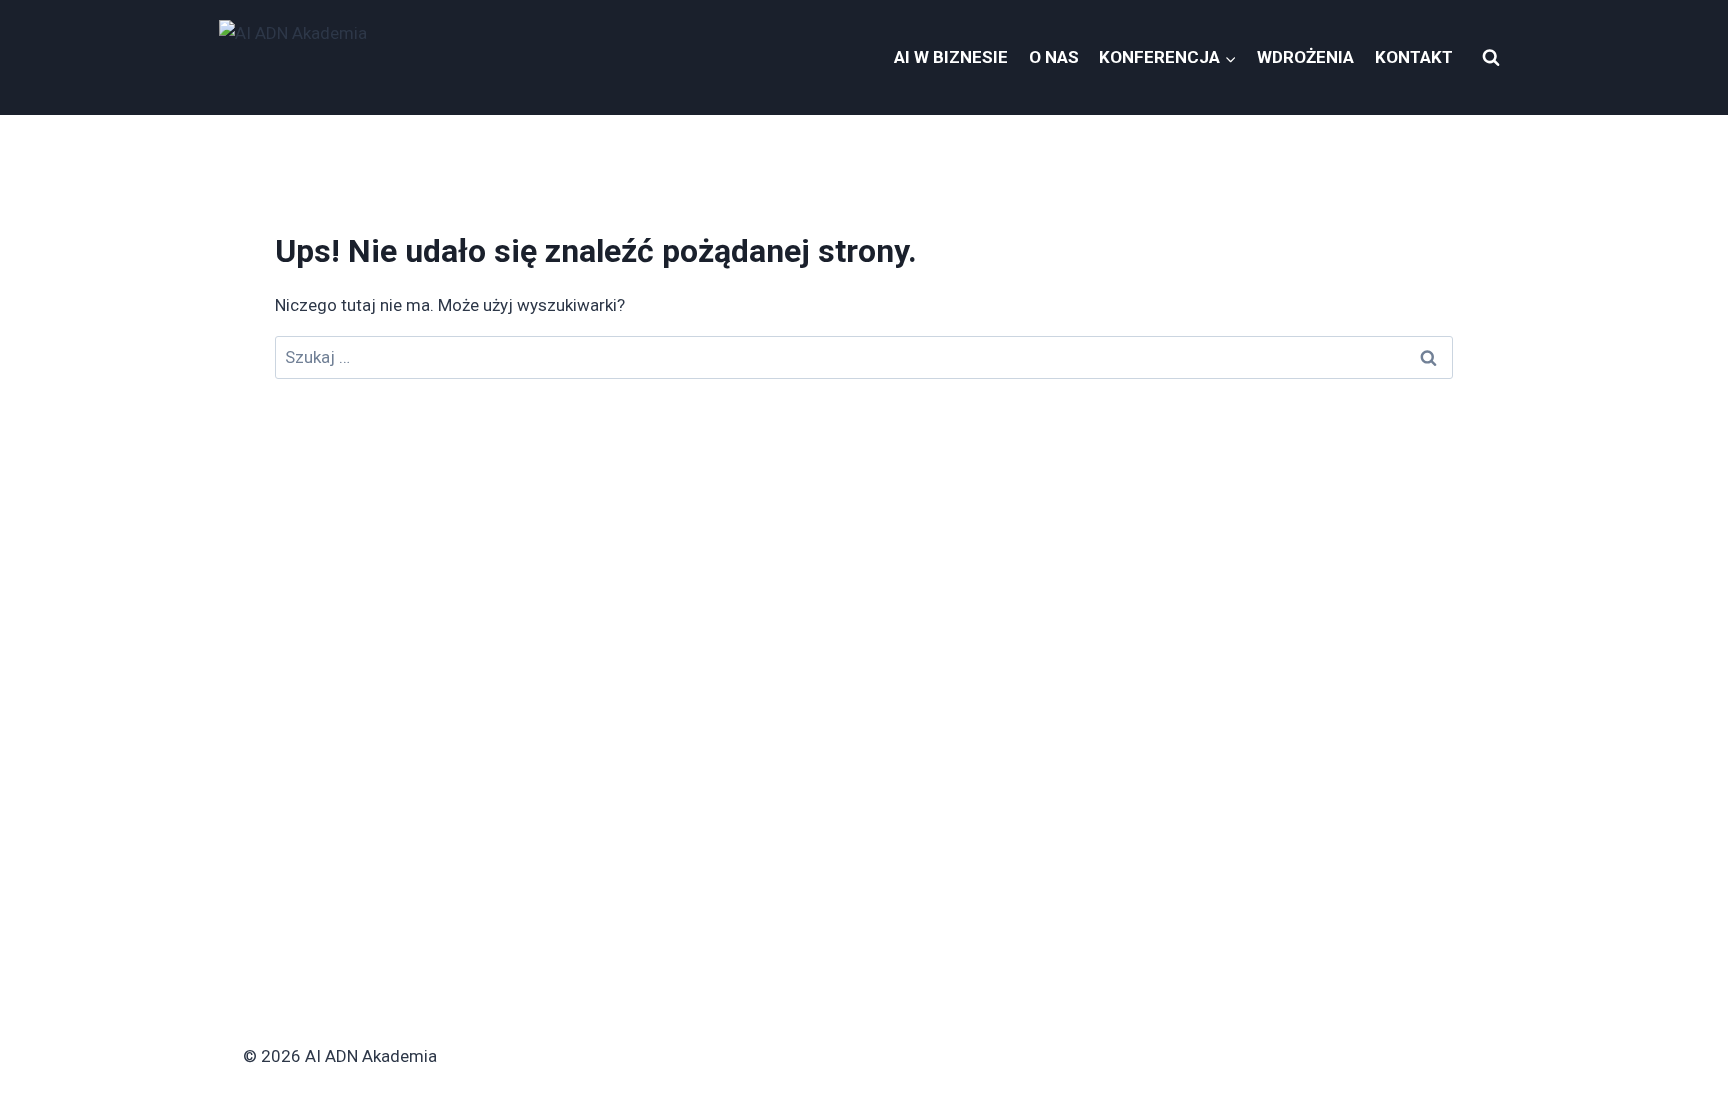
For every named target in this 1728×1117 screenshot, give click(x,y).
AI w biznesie (951, 57)
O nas (1054, 57)
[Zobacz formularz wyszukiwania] (1491, 58)
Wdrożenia (1305, 57)
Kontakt (1414, 57)
